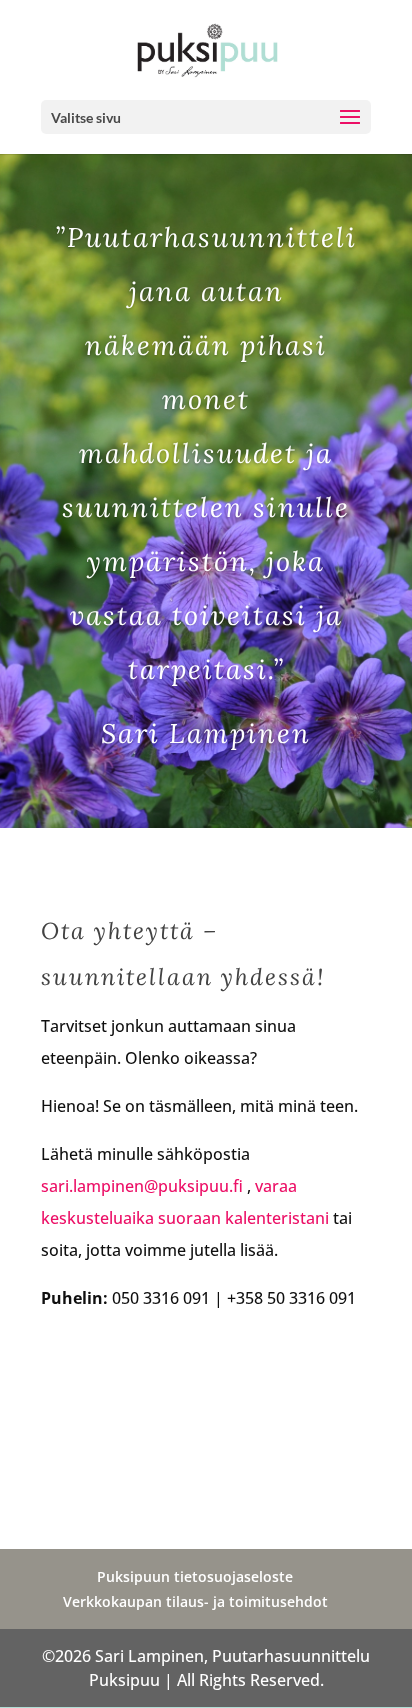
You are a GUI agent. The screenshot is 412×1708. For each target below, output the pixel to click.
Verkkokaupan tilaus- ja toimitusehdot (195, 1601)
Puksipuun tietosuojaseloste (195, 1576)
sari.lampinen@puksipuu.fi (142, 1186)
